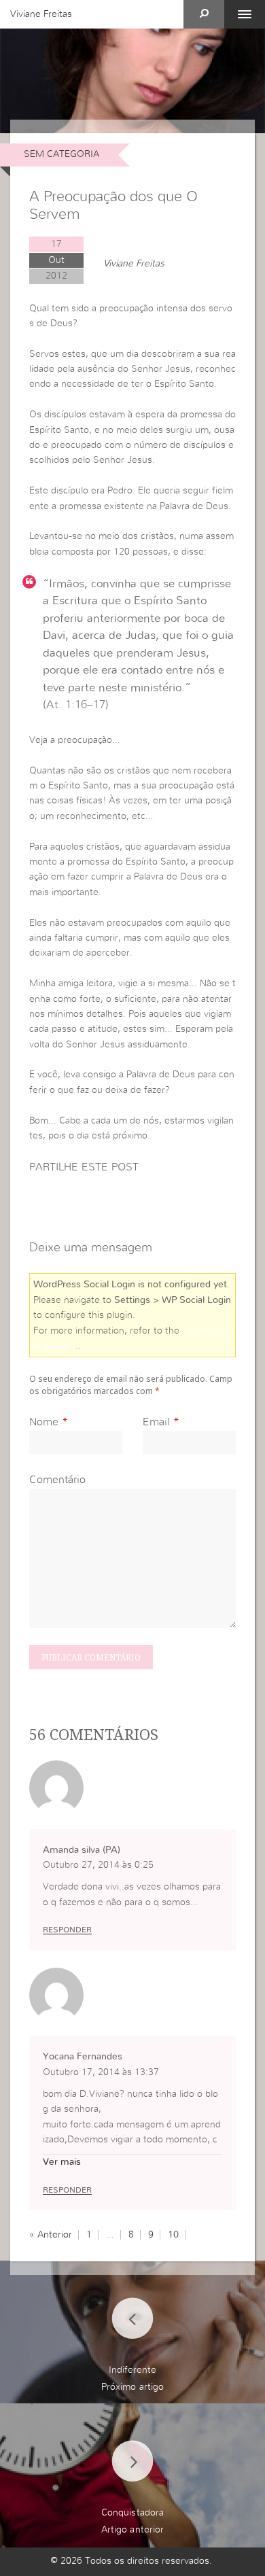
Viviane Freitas (41, 14)
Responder (67, 1930)
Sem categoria (61, 154)
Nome (44, 1422)
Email (156, 1422)
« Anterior (51, 2235)
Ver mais (62, 2162)
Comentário (57, 1480)
